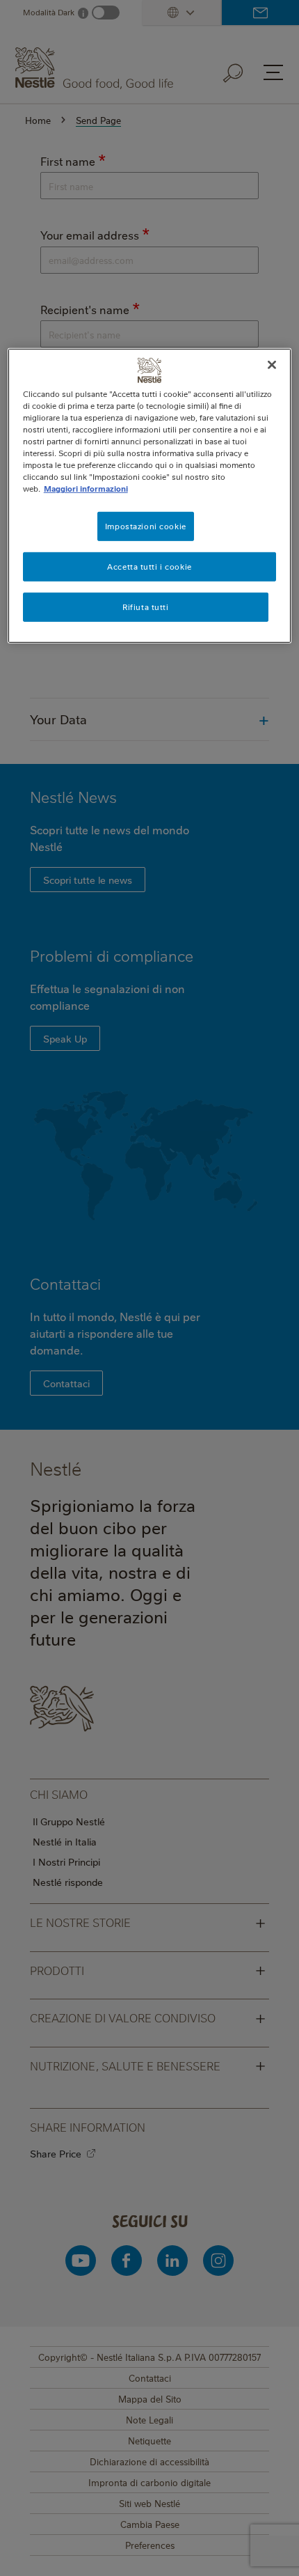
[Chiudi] (272, 365)
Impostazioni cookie (146, 526)
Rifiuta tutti (145, 607)
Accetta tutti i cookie (149, 567)
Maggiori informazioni (86, 489)
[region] (150, 496)
